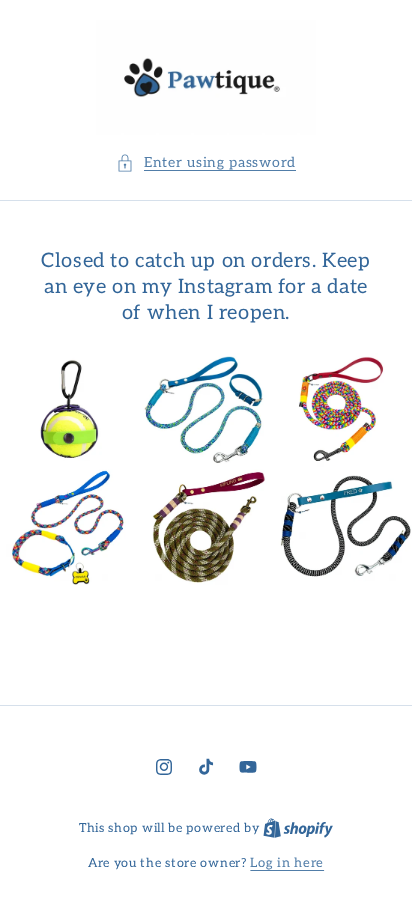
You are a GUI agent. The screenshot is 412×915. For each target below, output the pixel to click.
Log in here (287, 863)
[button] (206, 162)
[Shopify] (298, 828)
